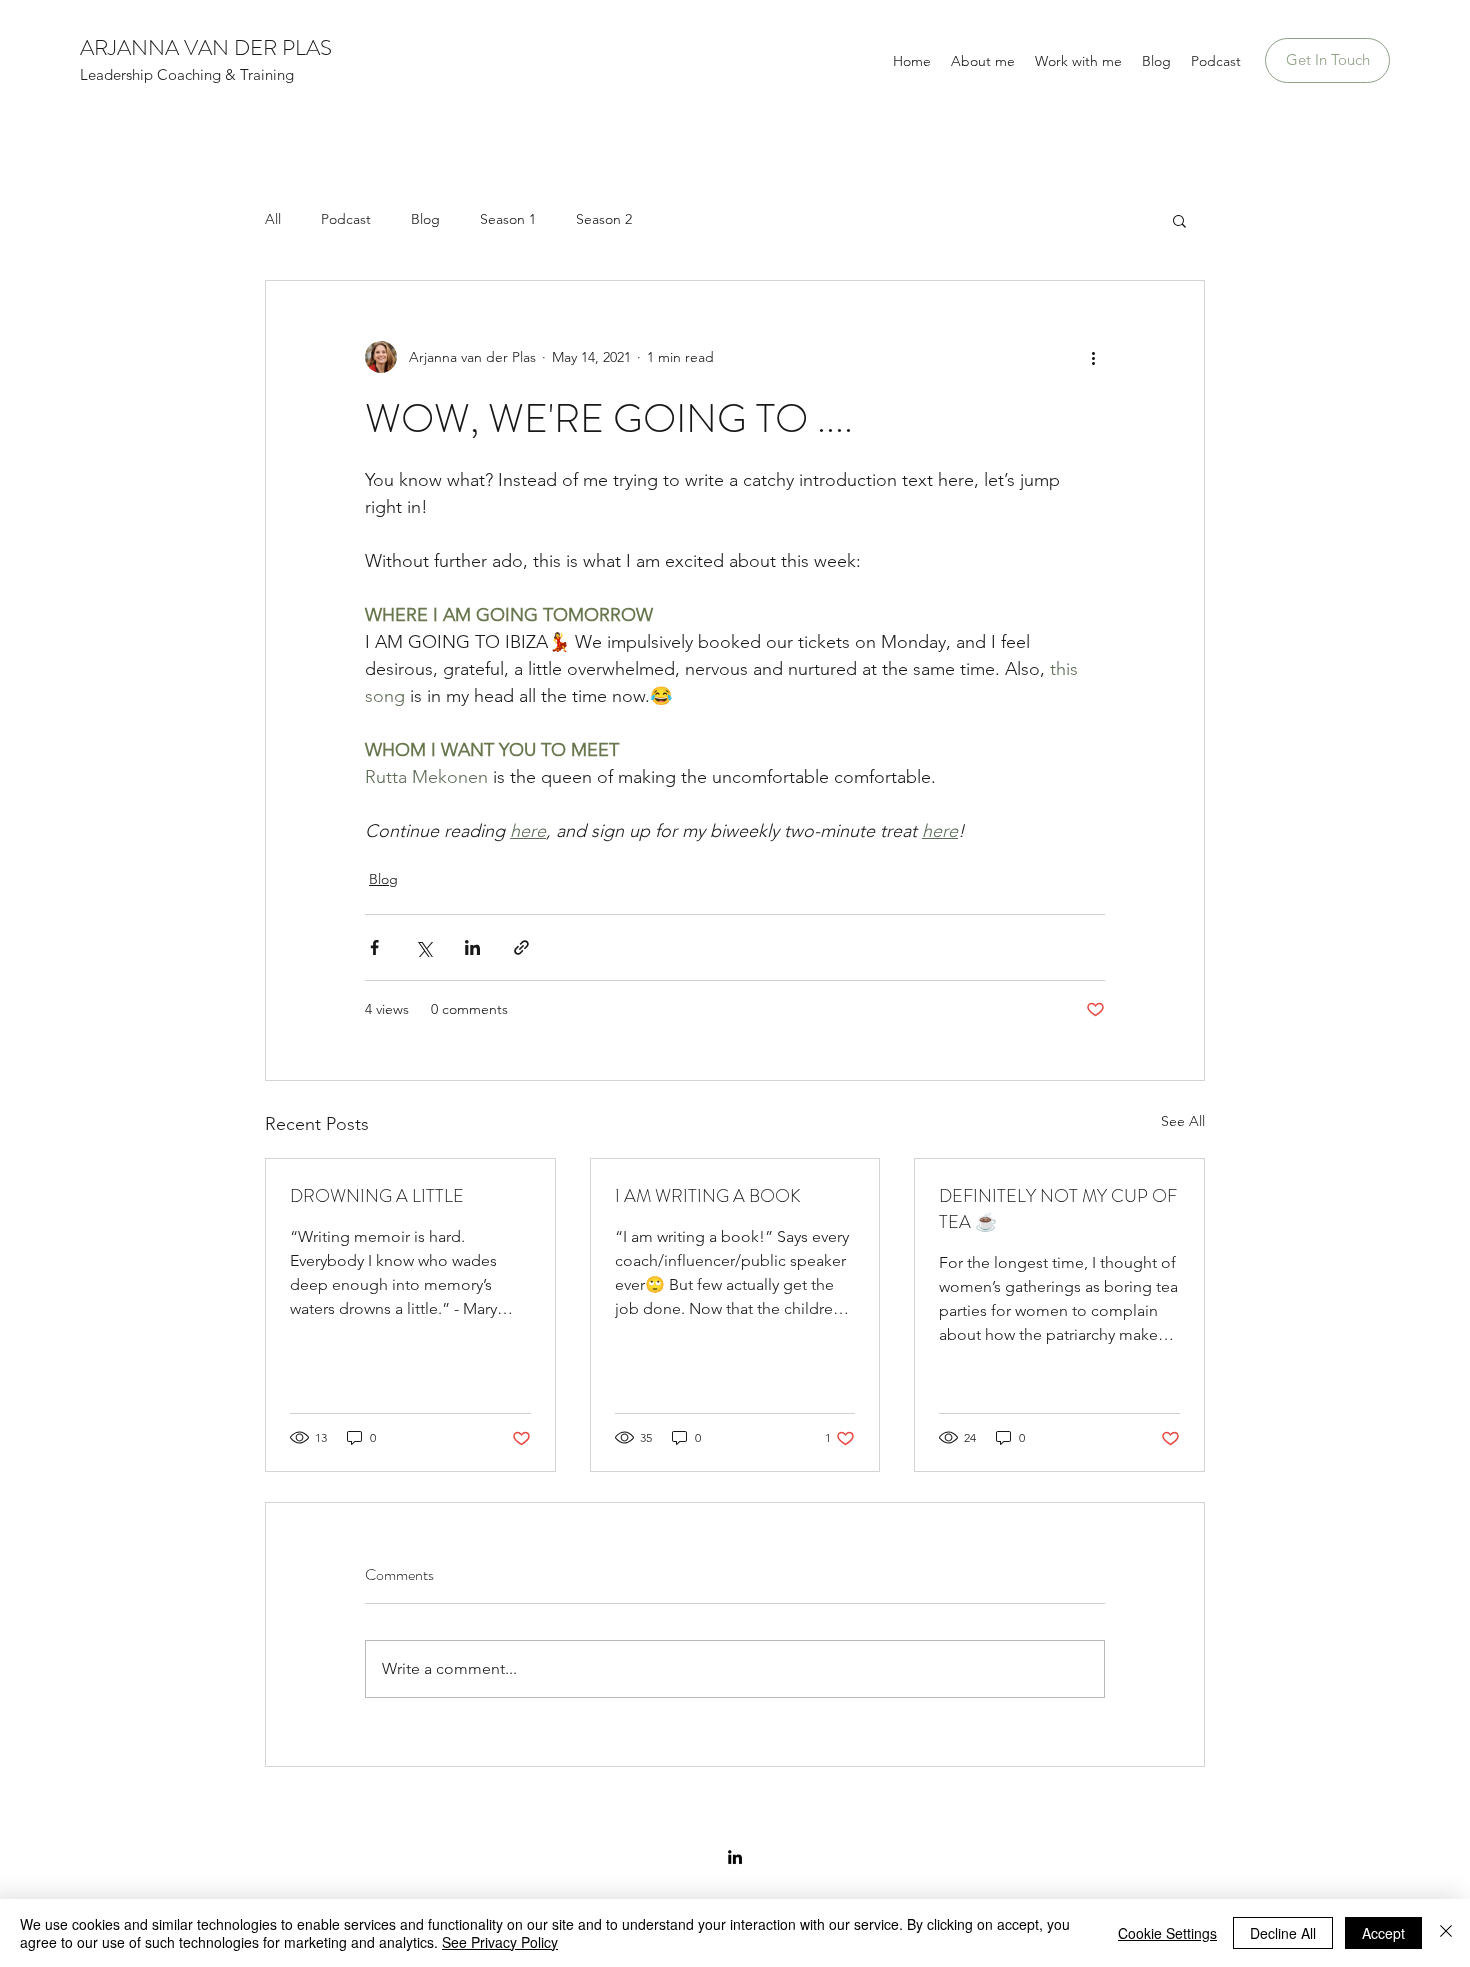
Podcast (346, 219)
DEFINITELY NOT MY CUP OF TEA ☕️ (1058, 1209)
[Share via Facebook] (374, 947)
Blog (425, 219)
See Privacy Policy (500, 1942)
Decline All (1283, 1933)
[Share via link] (521, 947)
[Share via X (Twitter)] (423, 947)
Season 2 (604, 219)
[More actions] (1093, 357)
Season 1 (508, 219)
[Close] (1446, 1933)
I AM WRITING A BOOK (708, 1196)
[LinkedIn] (735, 1857)
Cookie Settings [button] (1167, 1933)
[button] (1179, 220)
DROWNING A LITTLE (377, 1196)
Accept (1383, 1933)
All (273, 219)
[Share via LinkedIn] (472, 947)
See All (1183, 1121)
